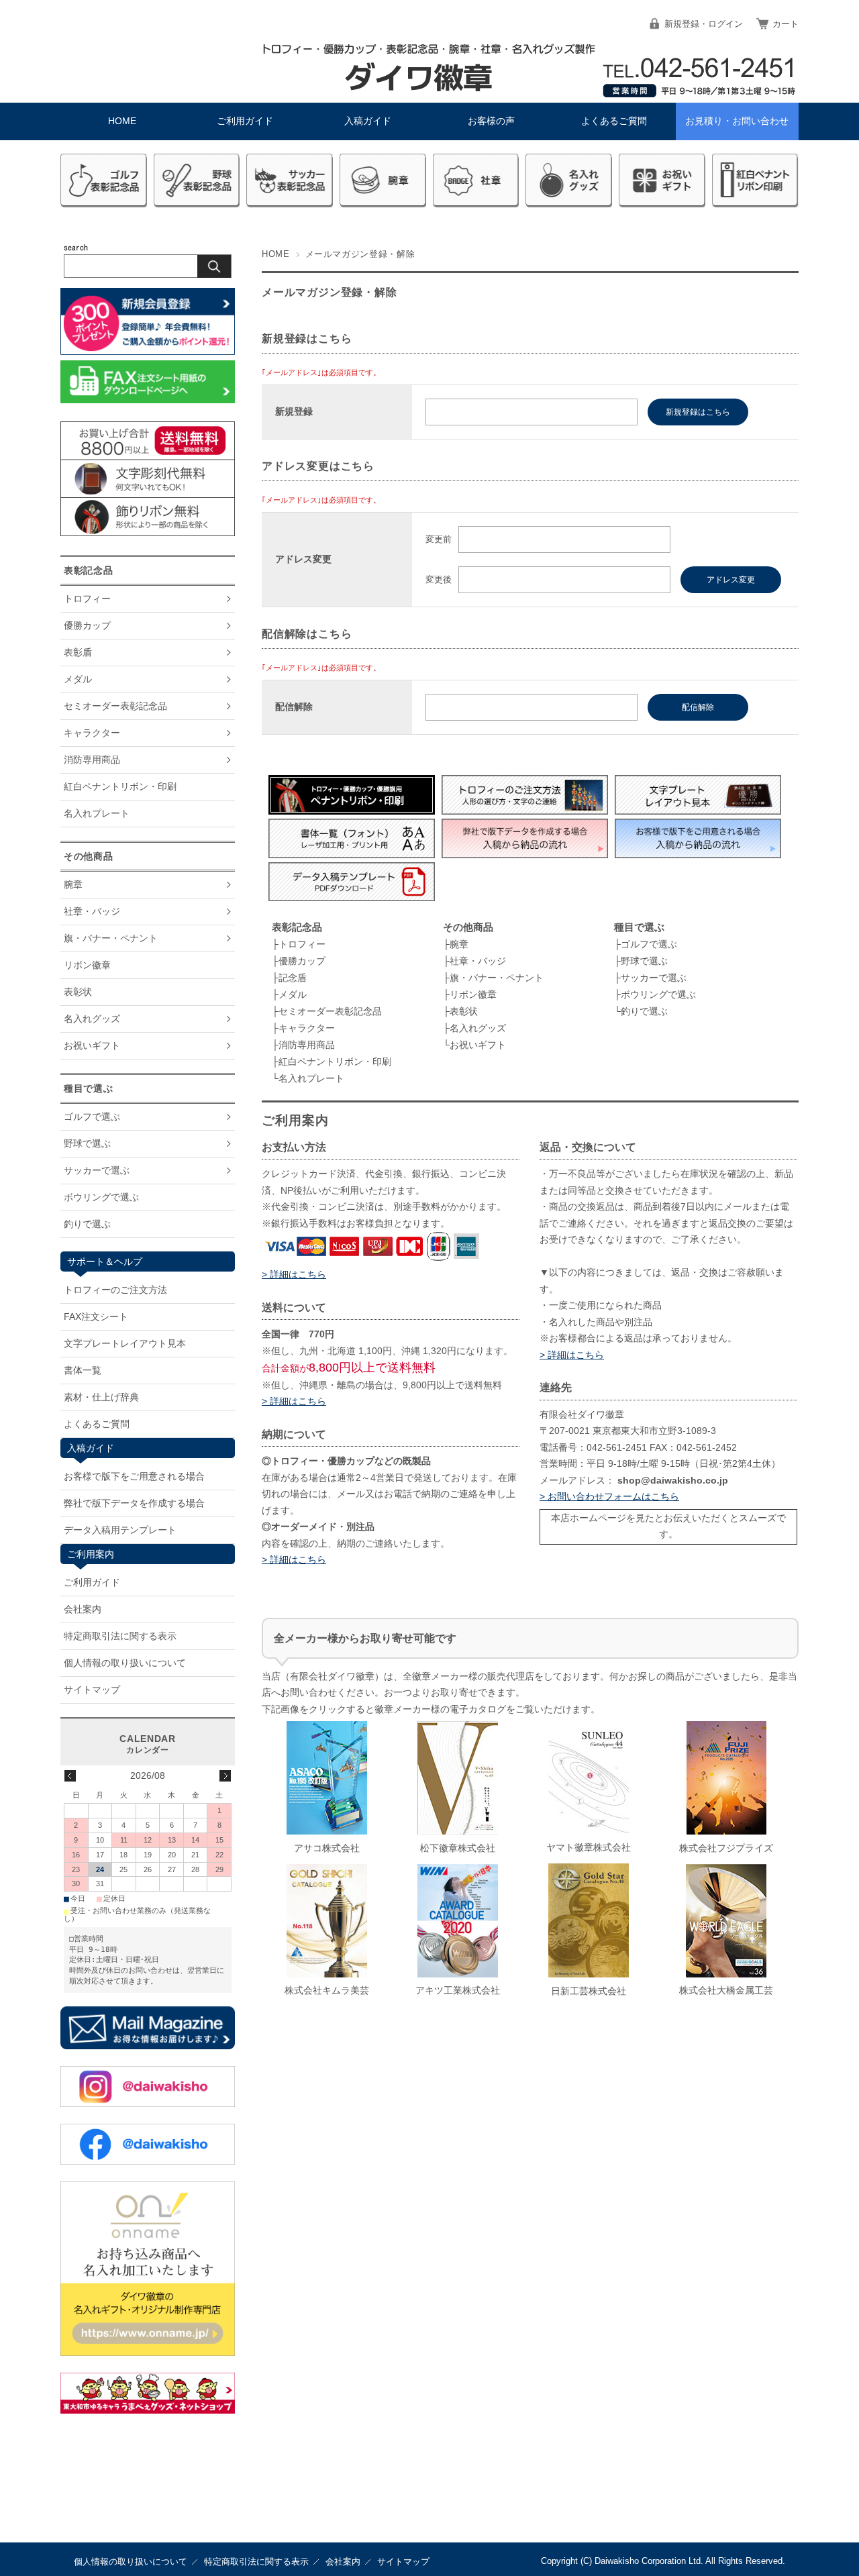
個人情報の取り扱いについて (125, 1663)
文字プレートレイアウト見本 (125, 1343)
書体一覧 (83, 1370)
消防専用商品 (307, 1045)
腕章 (459, 944)
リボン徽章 (473, 994)
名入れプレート (311, 1078)
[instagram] (148, 2103)
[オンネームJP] (148, 2352)
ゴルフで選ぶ (649, 944)
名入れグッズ (478, 1028)
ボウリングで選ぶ (658, 994)
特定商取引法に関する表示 (120, 1636)
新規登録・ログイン (704, 24)
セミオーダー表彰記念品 (330, 1011)
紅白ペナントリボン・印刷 (335, 1062)
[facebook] (148, 2161)
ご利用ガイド (245, 121)
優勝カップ (302, 961)
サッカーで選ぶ (654, 978)
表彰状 (464, 1011)
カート (786, 24)
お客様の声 (491, 121)
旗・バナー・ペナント (497, 978)
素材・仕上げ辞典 (101, 1397)
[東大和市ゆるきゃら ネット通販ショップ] (148, 2410)
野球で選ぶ (644, 961)
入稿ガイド (368, 121)
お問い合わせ (737, 121)
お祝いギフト (478, 1045)
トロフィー (302, 944)
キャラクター (307, 1028)
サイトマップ (92, 1690)
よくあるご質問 (614, 121)
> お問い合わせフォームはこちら (609, 1497)
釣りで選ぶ (644, 1011)
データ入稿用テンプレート (120, 1530)
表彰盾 (78, 652)
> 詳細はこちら (294, 1275)
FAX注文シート (96, 1317)
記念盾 (293, 978)
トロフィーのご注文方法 (115, 1290)
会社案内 (83, 1609)
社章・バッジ (478, 961)
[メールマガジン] (148, 2046)
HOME (122, 121)
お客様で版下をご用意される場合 (134, 1476)
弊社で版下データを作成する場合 (134, 1503)
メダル (293, 994)
